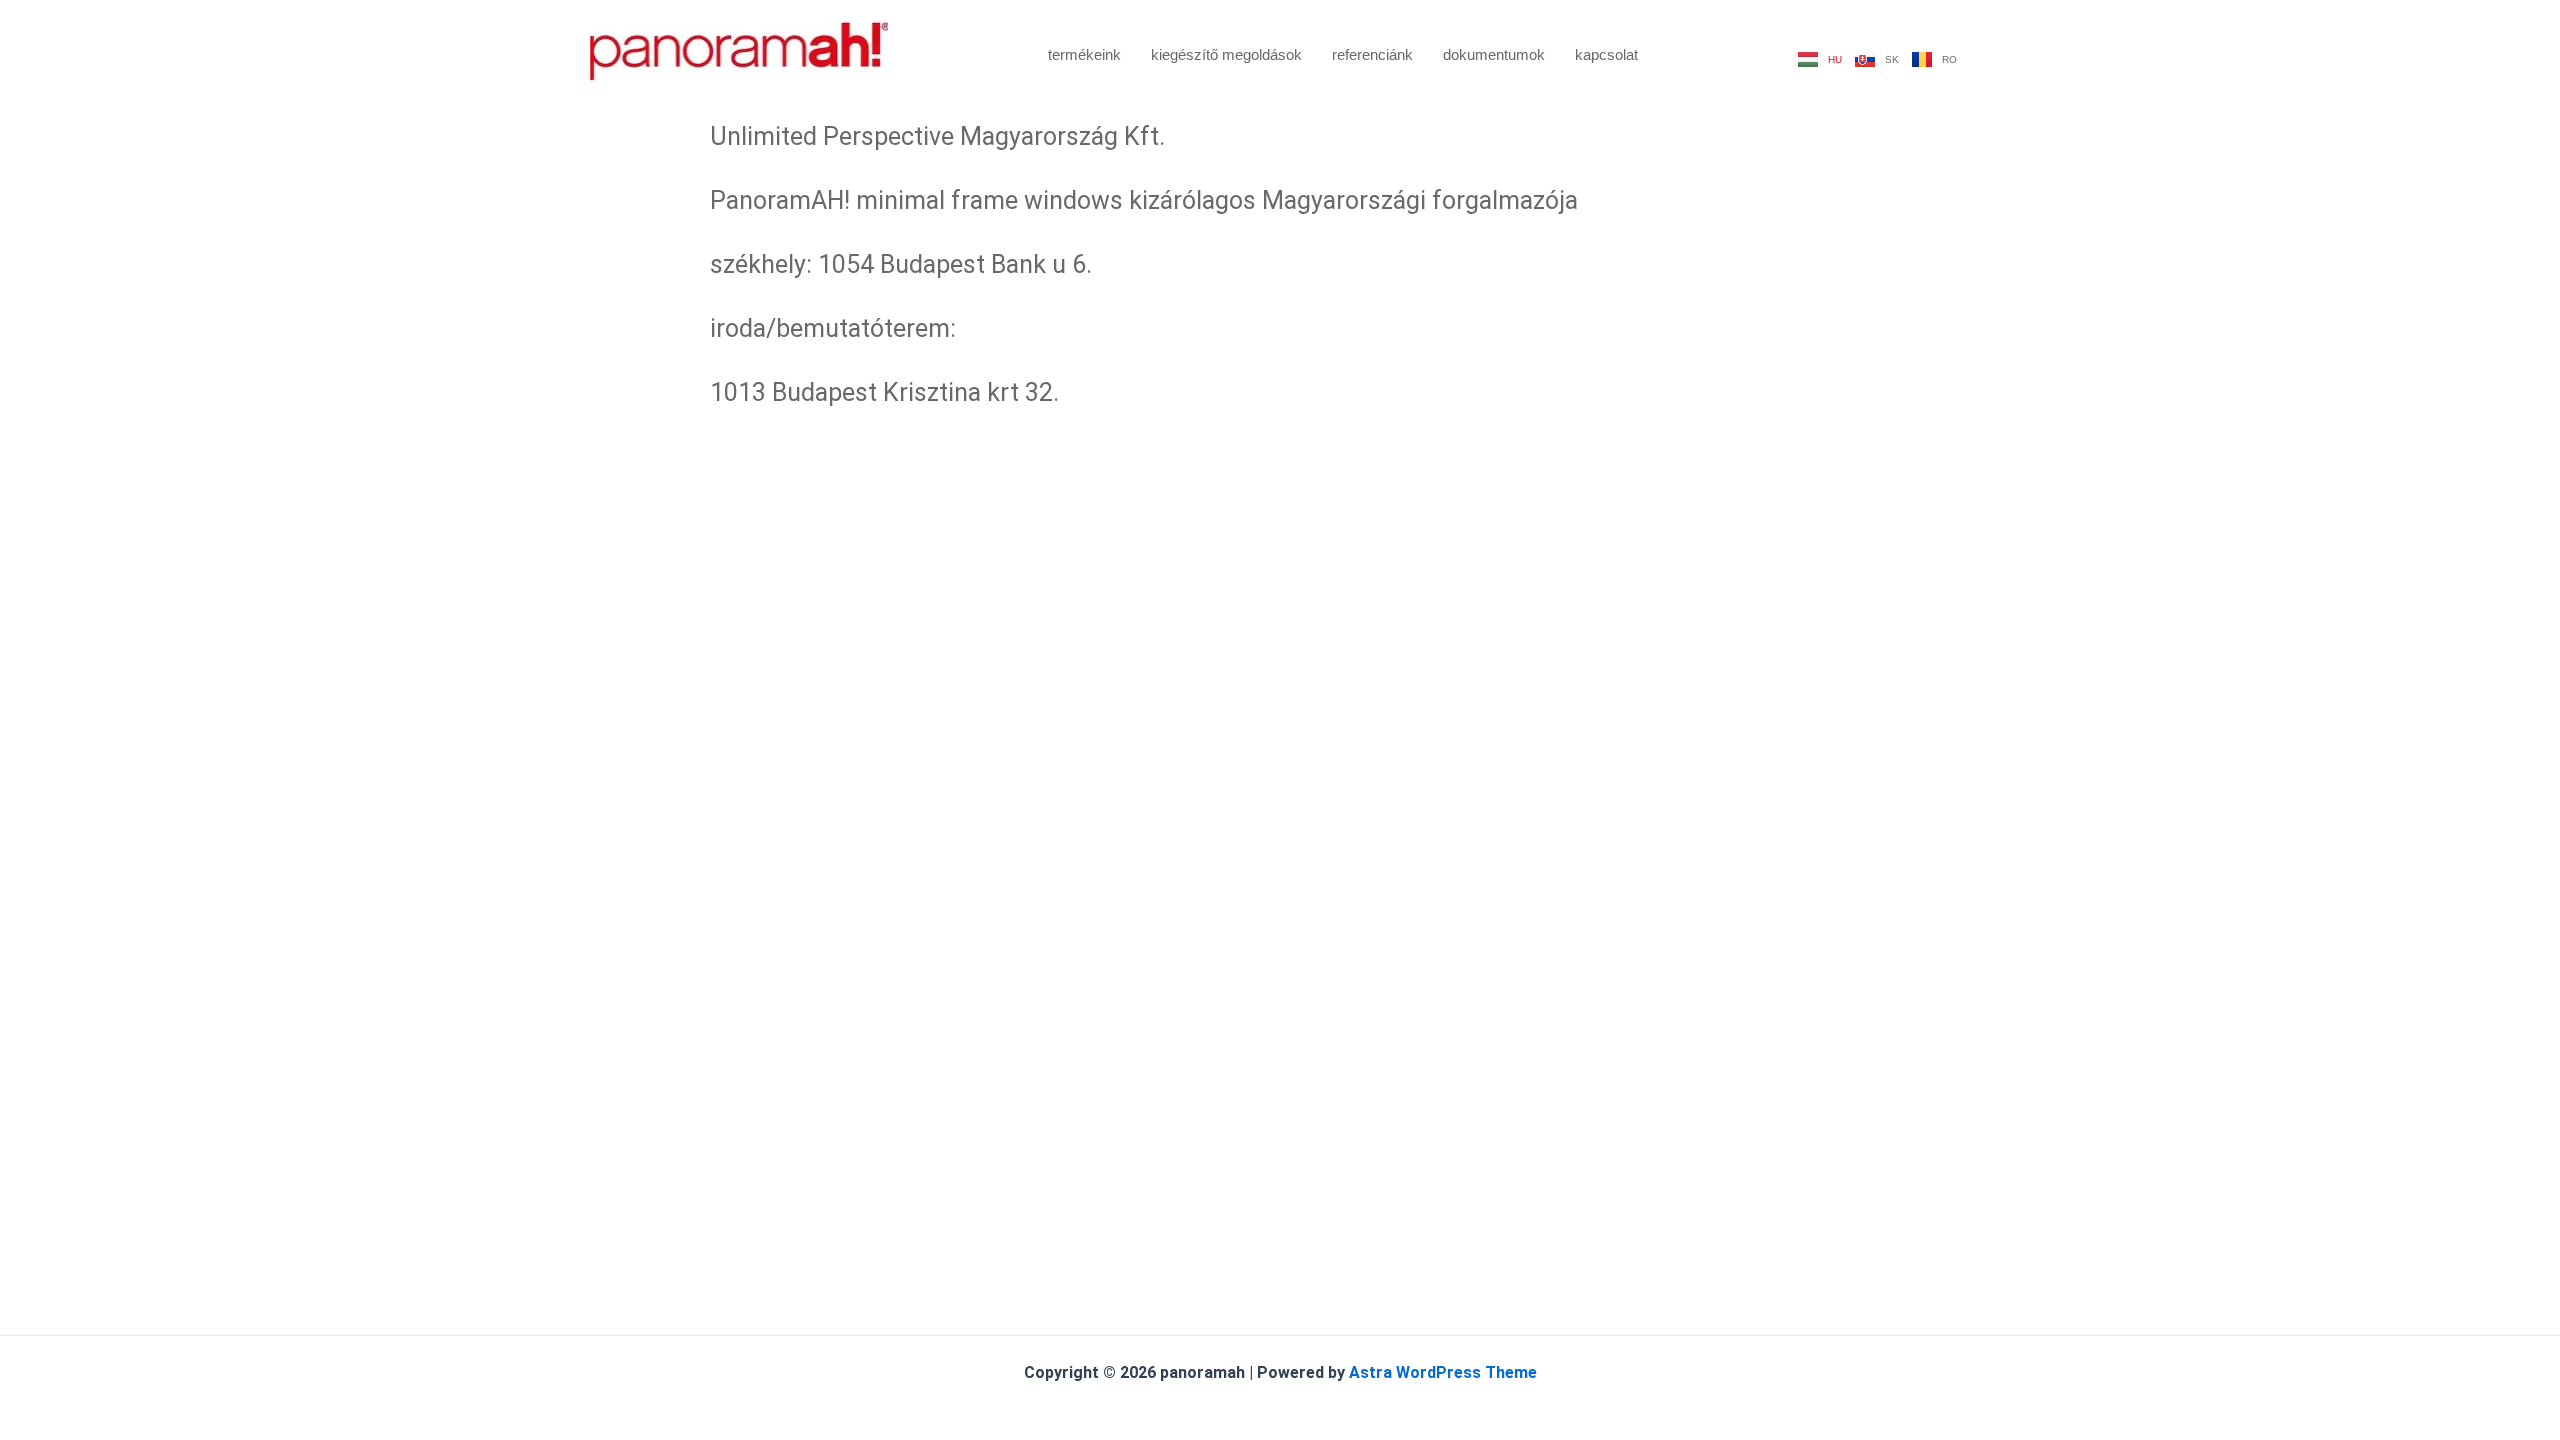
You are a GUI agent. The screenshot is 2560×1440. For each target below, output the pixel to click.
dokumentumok (1494, 54)
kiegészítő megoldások (1226, 54)
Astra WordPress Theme (1443, 1372)
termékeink (1084, 54)
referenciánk (1372, 54)
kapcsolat (1606, 54)
